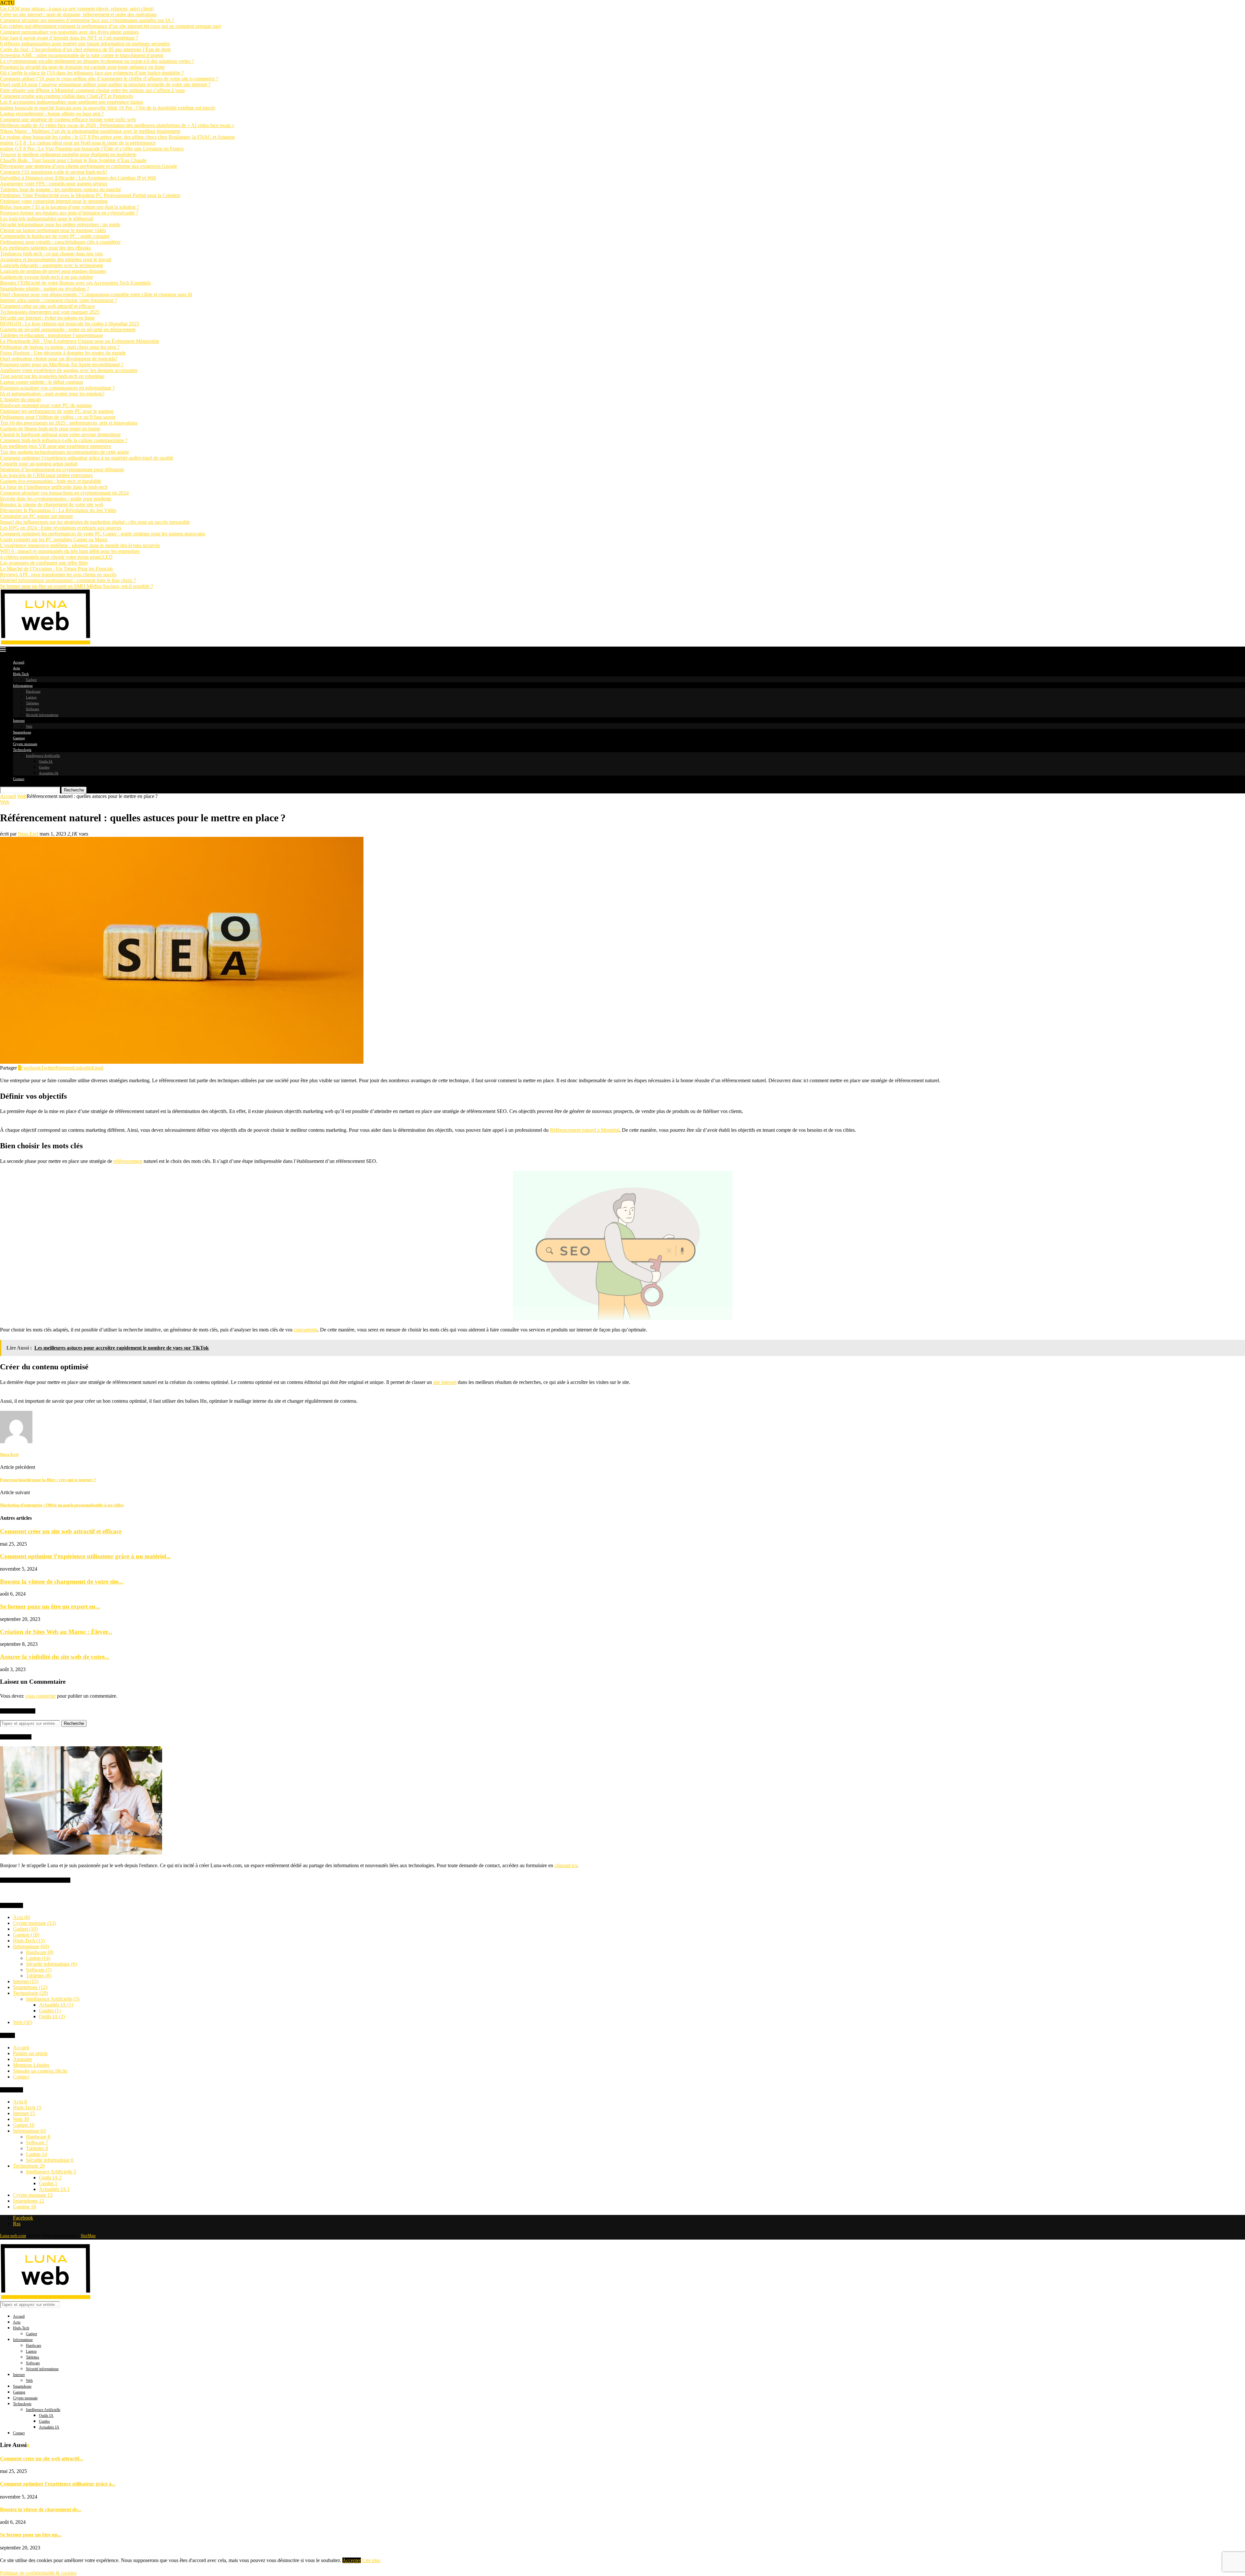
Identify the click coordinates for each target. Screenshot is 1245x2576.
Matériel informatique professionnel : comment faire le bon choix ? (68, 580)
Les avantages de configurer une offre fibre (44, 563)
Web (29, 726)
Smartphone (22, 732)
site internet (445, 1382)
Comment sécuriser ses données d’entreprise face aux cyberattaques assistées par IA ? (87, 20)
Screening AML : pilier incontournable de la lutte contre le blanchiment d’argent (82, 55)
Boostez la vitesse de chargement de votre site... (62, 1581)
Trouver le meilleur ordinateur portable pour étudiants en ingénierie (68, 154)
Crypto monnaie (25, 744)
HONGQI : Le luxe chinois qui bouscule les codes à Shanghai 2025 (70, 324)
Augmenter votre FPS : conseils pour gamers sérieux (54, 184)
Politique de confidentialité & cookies (38, 2573)
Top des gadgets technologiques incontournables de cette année (65, 452)
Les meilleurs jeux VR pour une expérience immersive (56, 446)
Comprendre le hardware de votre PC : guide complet (55, 236)
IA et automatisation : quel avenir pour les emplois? (52, 394)
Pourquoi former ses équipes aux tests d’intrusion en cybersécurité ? (69, 213)
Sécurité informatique (42, 715)
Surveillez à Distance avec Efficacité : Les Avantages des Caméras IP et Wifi (78, 178)
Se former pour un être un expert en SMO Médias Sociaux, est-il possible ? (77, 586)
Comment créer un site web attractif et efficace (47, 306)
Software (33, 709)
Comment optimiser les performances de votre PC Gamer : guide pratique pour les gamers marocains (103, 534)
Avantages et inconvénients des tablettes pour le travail (56, 259)
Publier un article (30, 2053)
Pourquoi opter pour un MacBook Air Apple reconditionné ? (62, 364)
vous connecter (40, 1696)
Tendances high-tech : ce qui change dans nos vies (51, 254)
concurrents (306, 1330)
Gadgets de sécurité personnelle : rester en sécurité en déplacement (68, 329)
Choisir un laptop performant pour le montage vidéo (53, 230)
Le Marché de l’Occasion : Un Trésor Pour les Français (56, 569)
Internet (19, 720)
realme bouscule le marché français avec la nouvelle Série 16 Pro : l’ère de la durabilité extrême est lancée (108, 108)
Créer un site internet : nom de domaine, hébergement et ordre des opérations (78, 14)
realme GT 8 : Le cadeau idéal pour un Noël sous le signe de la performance (78, 143)
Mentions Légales (31, 2065)
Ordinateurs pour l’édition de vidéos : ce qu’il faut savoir (58, 417)
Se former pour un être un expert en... (50, 1606)
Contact (19, 779)
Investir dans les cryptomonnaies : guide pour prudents (56, 499)
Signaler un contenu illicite (40, 2071)
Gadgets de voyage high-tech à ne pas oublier (47, 277)
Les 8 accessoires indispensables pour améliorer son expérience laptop (71, 102)
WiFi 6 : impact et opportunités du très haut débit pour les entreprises (70, 551)
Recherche (74, 790)
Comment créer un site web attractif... (41, 2459)
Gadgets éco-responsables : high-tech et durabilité (51, 481)
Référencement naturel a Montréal (585, 1130)
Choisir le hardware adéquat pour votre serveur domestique (60, 434)
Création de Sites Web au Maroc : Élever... (56, 1632)
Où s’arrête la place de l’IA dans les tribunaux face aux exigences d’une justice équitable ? (92, 73)
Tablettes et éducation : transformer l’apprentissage (52, 335)
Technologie (22, 750)
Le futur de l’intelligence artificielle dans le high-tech (54, 487)
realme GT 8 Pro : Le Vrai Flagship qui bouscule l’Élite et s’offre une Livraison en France (92, 149)
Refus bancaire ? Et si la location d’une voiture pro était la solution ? (70, 207)
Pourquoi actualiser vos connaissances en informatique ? (57, 388)
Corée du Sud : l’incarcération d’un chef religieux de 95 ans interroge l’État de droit (85, 49)
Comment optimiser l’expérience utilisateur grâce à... (58, 2484)
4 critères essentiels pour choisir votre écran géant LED (56, 557)
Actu (17, 668)
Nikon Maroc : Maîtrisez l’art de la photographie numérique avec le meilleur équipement (90, 131)
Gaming (19, 738)
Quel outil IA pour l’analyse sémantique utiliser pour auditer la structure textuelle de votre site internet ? (105, 84)
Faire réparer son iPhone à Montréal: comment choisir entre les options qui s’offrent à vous (92, 90)
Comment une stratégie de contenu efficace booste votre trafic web (68, 119)
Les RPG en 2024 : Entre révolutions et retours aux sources (61, 528)
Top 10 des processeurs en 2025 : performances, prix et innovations (69, 423)
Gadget (31, 680)
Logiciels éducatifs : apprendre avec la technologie (52, 265)
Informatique (23, 685)
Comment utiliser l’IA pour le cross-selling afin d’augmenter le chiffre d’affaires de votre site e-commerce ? (109, 79)
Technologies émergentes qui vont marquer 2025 (50, 312)
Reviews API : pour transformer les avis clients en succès (58, 574)
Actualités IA (49, 773)
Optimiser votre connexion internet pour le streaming (54, 201)
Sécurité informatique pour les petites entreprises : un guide (60, 224)
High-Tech (21, 674)
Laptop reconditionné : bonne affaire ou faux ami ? (52, 114)
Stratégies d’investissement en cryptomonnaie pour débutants (62, 469)
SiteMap (88, 2236)
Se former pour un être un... (31, 2535)
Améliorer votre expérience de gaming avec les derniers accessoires (69, 370)
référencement (128, 1161)
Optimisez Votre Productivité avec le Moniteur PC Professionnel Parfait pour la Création (90, 195)
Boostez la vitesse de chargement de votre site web (52, 504)
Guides (44, 767)
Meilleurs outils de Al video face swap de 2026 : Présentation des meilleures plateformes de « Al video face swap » (117, 125)
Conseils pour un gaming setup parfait (39, 464)
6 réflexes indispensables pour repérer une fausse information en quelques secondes (85, 44)
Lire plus (371, 2560)
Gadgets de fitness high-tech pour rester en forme (50, 429)
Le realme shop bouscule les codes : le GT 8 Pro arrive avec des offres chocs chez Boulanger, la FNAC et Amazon (117, 137)
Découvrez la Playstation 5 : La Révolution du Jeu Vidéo (58, 510)
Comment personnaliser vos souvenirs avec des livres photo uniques (69, 32)
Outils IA (46, 761)
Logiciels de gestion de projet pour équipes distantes (53, 271)
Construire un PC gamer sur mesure (36, 516)
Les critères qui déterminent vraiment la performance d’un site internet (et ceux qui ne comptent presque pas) (111, 26)
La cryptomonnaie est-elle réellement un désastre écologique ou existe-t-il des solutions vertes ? (97, 61)
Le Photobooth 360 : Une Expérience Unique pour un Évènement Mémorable (80, 341)
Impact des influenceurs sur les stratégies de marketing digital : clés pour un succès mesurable (95, 522)
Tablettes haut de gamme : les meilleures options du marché (60, 189)
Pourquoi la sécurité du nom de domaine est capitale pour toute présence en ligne (82, 67)
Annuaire (23, 2059)
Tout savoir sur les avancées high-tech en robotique (52, 376)
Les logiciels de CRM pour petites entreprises (46, 475)
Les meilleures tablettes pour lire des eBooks (45, 248)
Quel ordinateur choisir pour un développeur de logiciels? (59, 359)
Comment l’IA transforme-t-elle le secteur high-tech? (54, 172)
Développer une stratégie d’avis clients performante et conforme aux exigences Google (89, 166)
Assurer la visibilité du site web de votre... (55, 1657)
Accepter (352, 2560)
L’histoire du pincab (20, 399)
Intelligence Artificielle (43, 755)
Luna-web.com (13, 2236)
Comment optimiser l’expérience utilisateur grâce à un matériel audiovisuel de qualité (87, 458)
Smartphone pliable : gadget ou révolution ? (45, 289)
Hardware (33, 691)
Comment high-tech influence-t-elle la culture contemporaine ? (64, 440)
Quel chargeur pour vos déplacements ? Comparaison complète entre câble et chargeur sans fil (96, 294)
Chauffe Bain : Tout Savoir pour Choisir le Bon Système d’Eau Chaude (73, 160)
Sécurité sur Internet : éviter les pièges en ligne (47, 318)
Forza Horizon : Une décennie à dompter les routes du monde (63, 353)
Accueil (19, 662)
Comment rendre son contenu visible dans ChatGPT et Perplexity (67, 96)
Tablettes (32, 703)
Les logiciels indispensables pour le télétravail (47, 219)
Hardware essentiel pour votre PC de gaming (46, 405)
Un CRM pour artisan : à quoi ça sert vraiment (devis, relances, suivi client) (77, 9)
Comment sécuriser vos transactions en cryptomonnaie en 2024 (64, 493)
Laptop (31, 697)
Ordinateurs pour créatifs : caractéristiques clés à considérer (60, 242)
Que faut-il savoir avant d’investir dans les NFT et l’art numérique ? (69, 38)
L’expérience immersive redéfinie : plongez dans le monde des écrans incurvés (80, 545)
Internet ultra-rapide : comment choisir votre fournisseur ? (59, 300)
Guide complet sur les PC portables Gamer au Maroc (54, 539)
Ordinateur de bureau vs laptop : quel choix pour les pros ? (60, 347)
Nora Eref (28, 834)
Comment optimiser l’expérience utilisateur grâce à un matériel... (85, 1556)
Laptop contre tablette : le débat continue (41, 382)
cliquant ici (566, 1865)
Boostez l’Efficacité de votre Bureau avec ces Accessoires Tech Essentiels (75, 283)
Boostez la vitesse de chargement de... (41, 2509)
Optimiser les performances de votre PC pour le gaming (57, 411)
